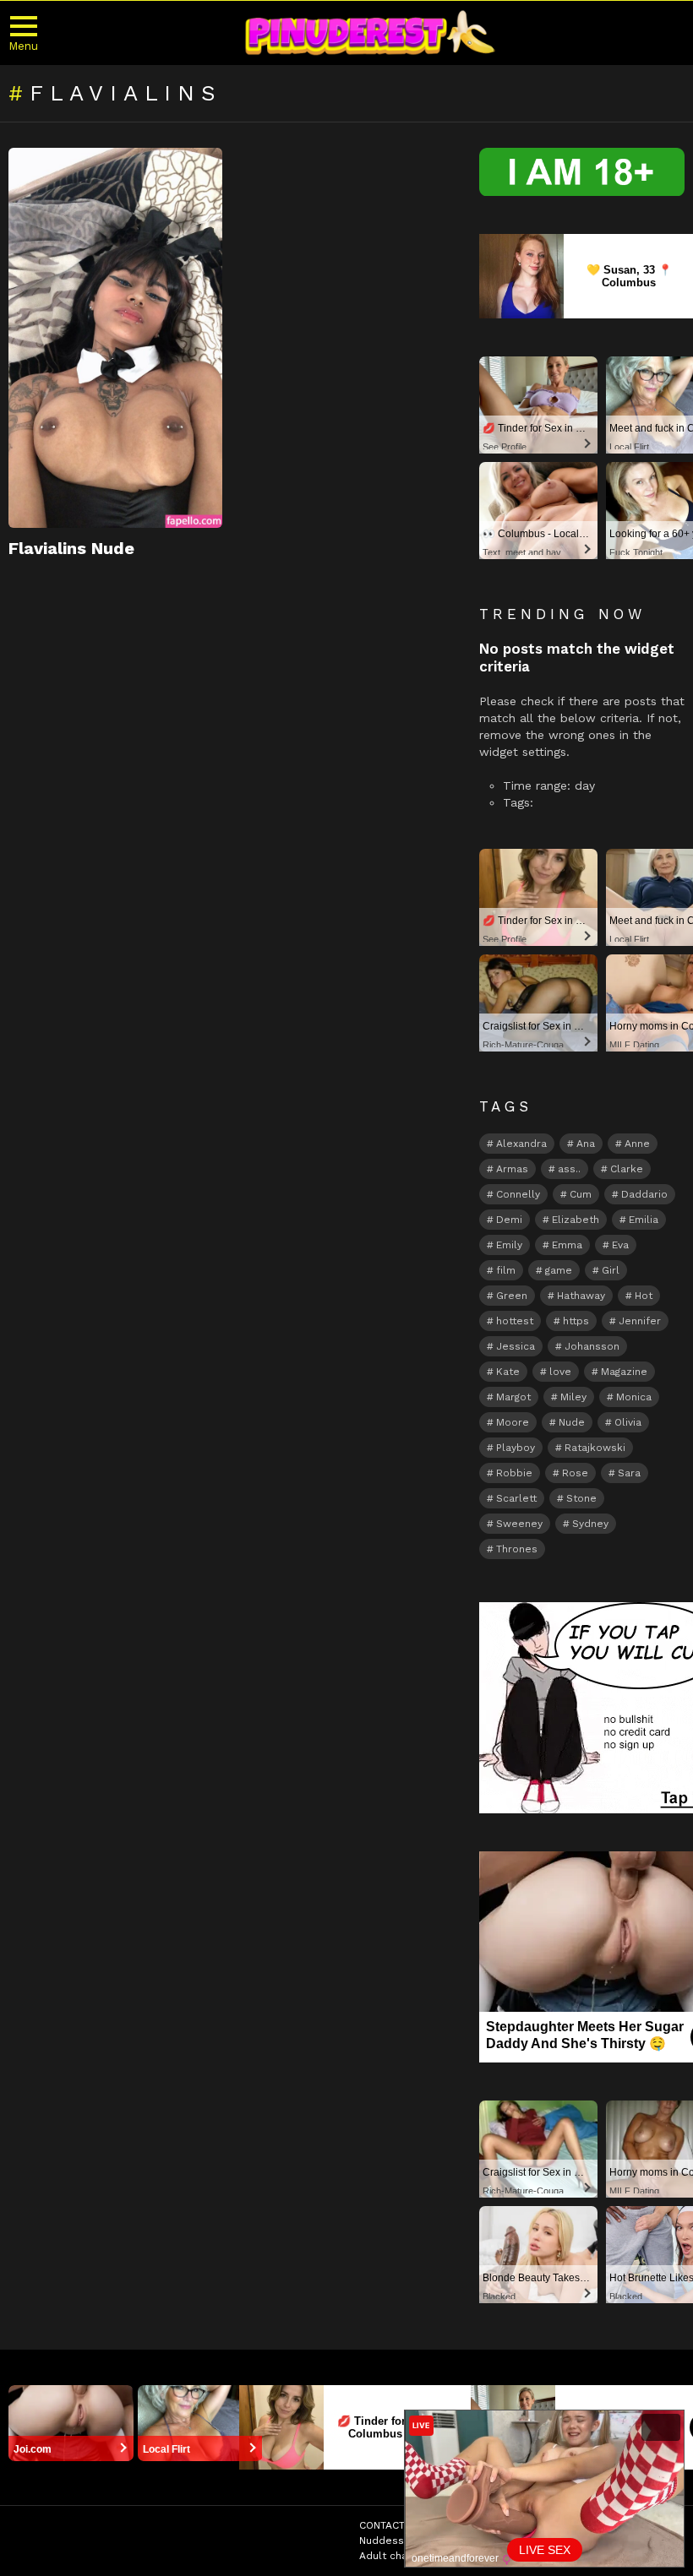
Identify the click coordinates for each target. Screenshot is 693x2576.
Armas (512, 1169)
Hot (644, 1296)
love (560, 1372)
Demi (509, 1220)
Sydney (590, 1524)
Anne (637, 1144)
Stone (581, 1498)
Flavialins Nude (71, 548)
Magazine (624, 1372)
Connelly (518, 1194)
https (576, 1321)
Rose (575, 1473)
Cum (581, 1194)
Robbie (514, 1473)
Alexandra (521, 1144)
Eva (620, 1245)
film (506, 1270)
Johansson (592, 1346)
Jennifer (640, 1321)
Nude (572, 1422)
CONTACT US (390, 2525)
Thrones (517, 1549)
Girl (611, 1270)
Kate (508, 1372)
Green (512, 1296)
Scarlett (516, 1498)
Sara (629, 1473)
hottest (515, 1321)
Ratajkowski (595, 1448)
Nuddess (382, 2541)
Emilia (644, 1220)
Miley (573, 1397)
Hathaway (581, 1296)
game (559, 1270)
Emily (509, 1245)
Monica (634, 1397)
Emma (567, 1245)
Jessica (516, 1346)
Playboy (516, 1448)
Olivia (628, 1422)
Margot (513, 1397)
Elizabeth (576, 1220)
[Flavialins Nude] (115, 338)
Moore (513, 1422)
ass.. (569, 1169)
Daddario (644, 1194)
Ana (586, 1144)
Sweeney (519, 1524)
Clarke (627, 1169)
